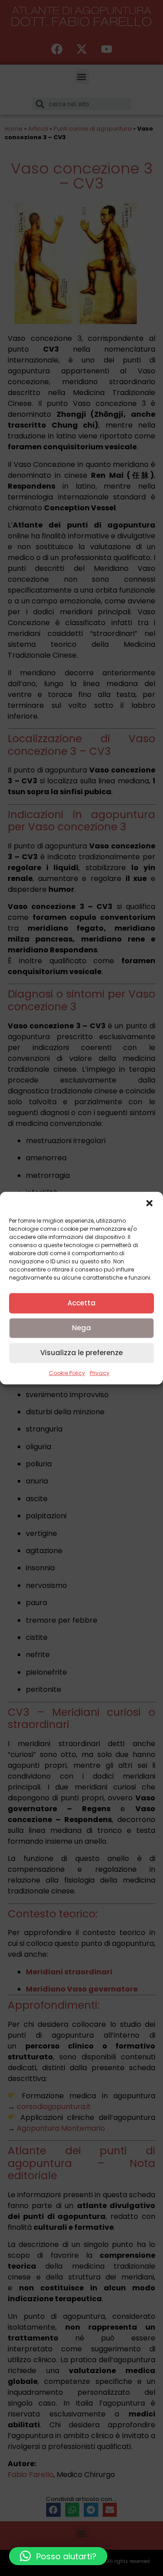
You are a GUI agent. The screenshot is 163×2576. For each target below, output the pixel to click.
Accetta (81, 1303)
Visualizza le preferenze (81, 1353)
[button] (149, 1203)
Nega (81, 1328)
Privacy (100, 1373)
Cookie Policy (67, 1373)
